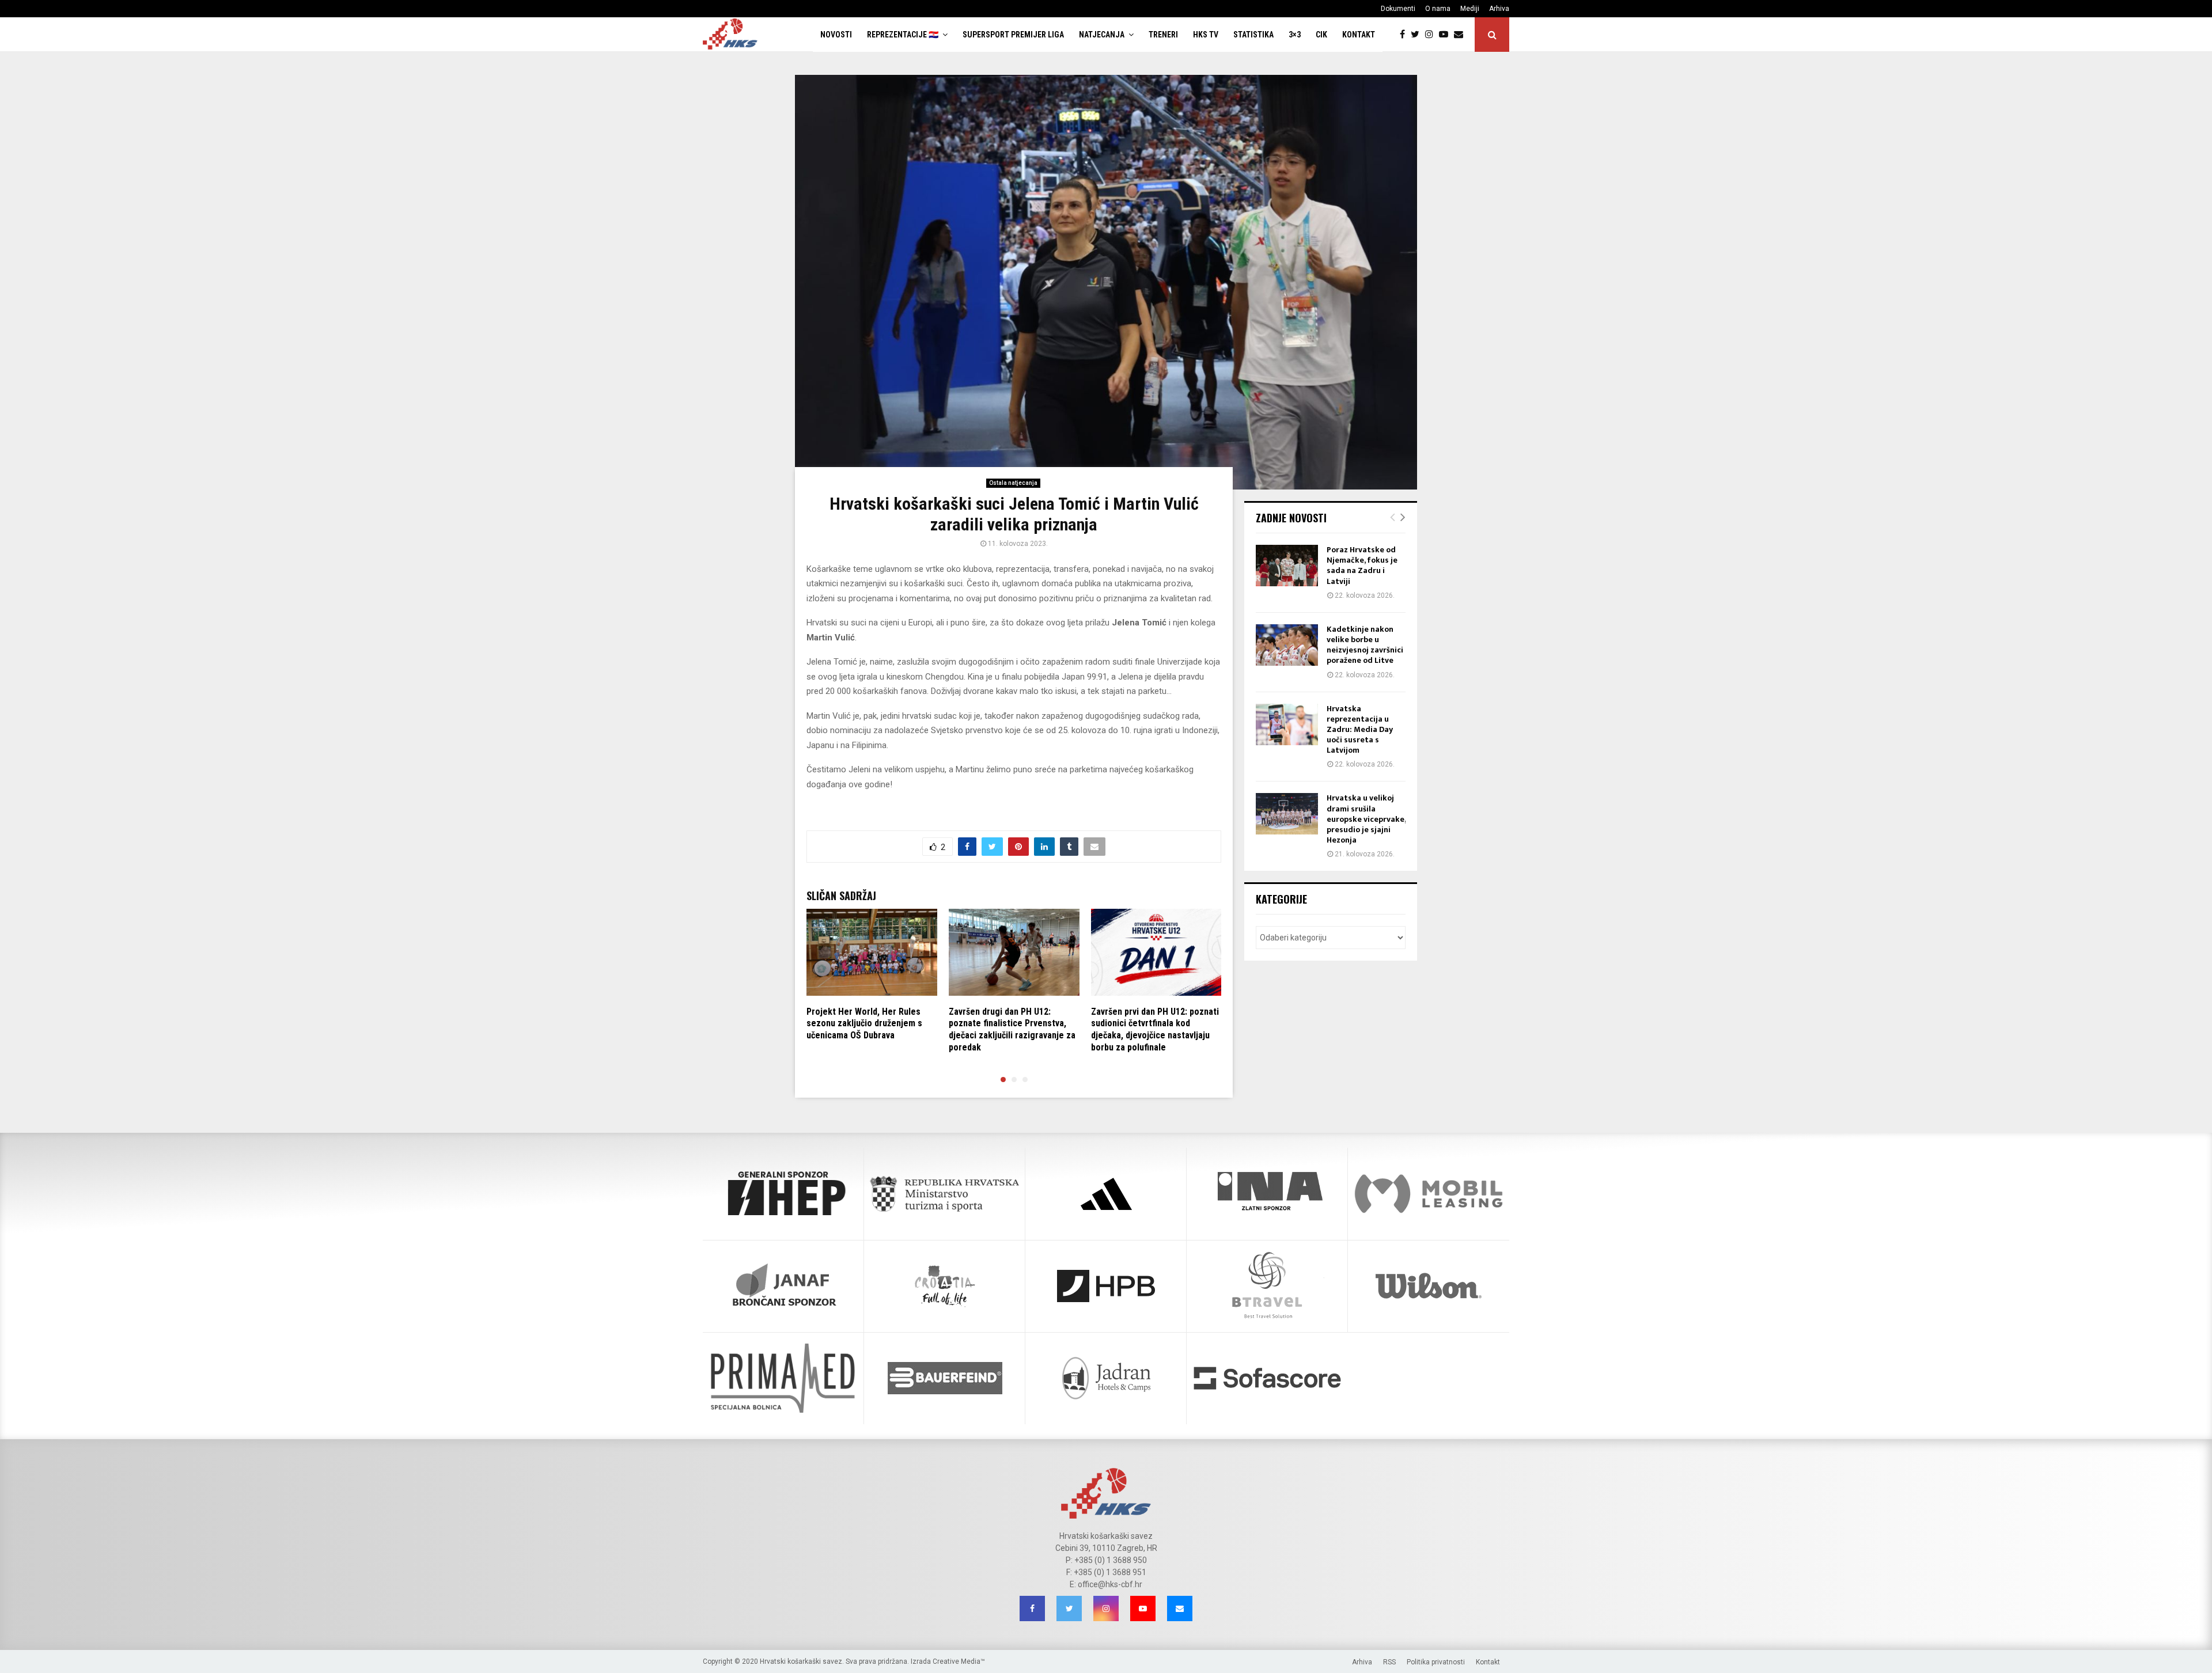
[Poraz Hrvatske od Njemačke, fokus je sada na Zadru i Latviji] (1287, 566)
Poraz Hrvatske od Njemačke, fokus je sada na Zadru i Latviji (1362, 566)
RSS (1389, 1662)
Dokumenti (1398, 9)
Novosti (836, 35)
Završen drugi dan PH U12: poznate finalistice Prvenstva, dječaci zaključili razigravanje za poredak (1012, 1029)
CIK (1321, 35)
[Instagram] (1432, 35)
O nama (1438, 9)
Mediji (1470, 9)
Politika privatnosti (1436, 1662)
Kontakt (1359, 35)
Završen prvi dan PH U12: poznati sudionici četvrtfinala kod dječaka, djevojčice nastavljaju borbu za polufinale (1155, 1029)
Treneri (1163, 35)
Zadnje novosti (1291, 518)
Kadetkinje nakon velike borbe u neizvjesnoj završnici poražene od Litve (1365, 645)
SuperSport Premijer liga (1013, 35)
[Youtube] (1446, 35)
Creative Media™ (959, 1661)
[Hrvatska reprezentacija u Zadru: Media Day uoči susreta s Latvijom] (1287, 724)
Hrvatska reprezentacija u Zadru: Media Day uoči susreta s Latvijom (1360, 730)
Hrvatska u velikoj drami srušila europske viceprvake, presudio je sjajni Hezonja (1366, 819)
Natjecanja (1102, 35)
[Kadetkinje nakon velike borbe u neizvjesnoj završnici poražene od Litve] (1287, 645)
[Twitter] (1418, 35)
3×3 (1295, 35)
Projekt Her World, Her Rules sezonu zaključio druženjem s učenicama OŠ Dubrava (864, 1024)
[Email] (1461, 35)
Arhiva (1499, 9)
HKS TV (1206, 35)
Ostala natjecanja (1013, 483)
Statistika (1253, 35)
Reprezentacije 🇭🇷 (903, 35)
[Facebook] (1405, 35)
